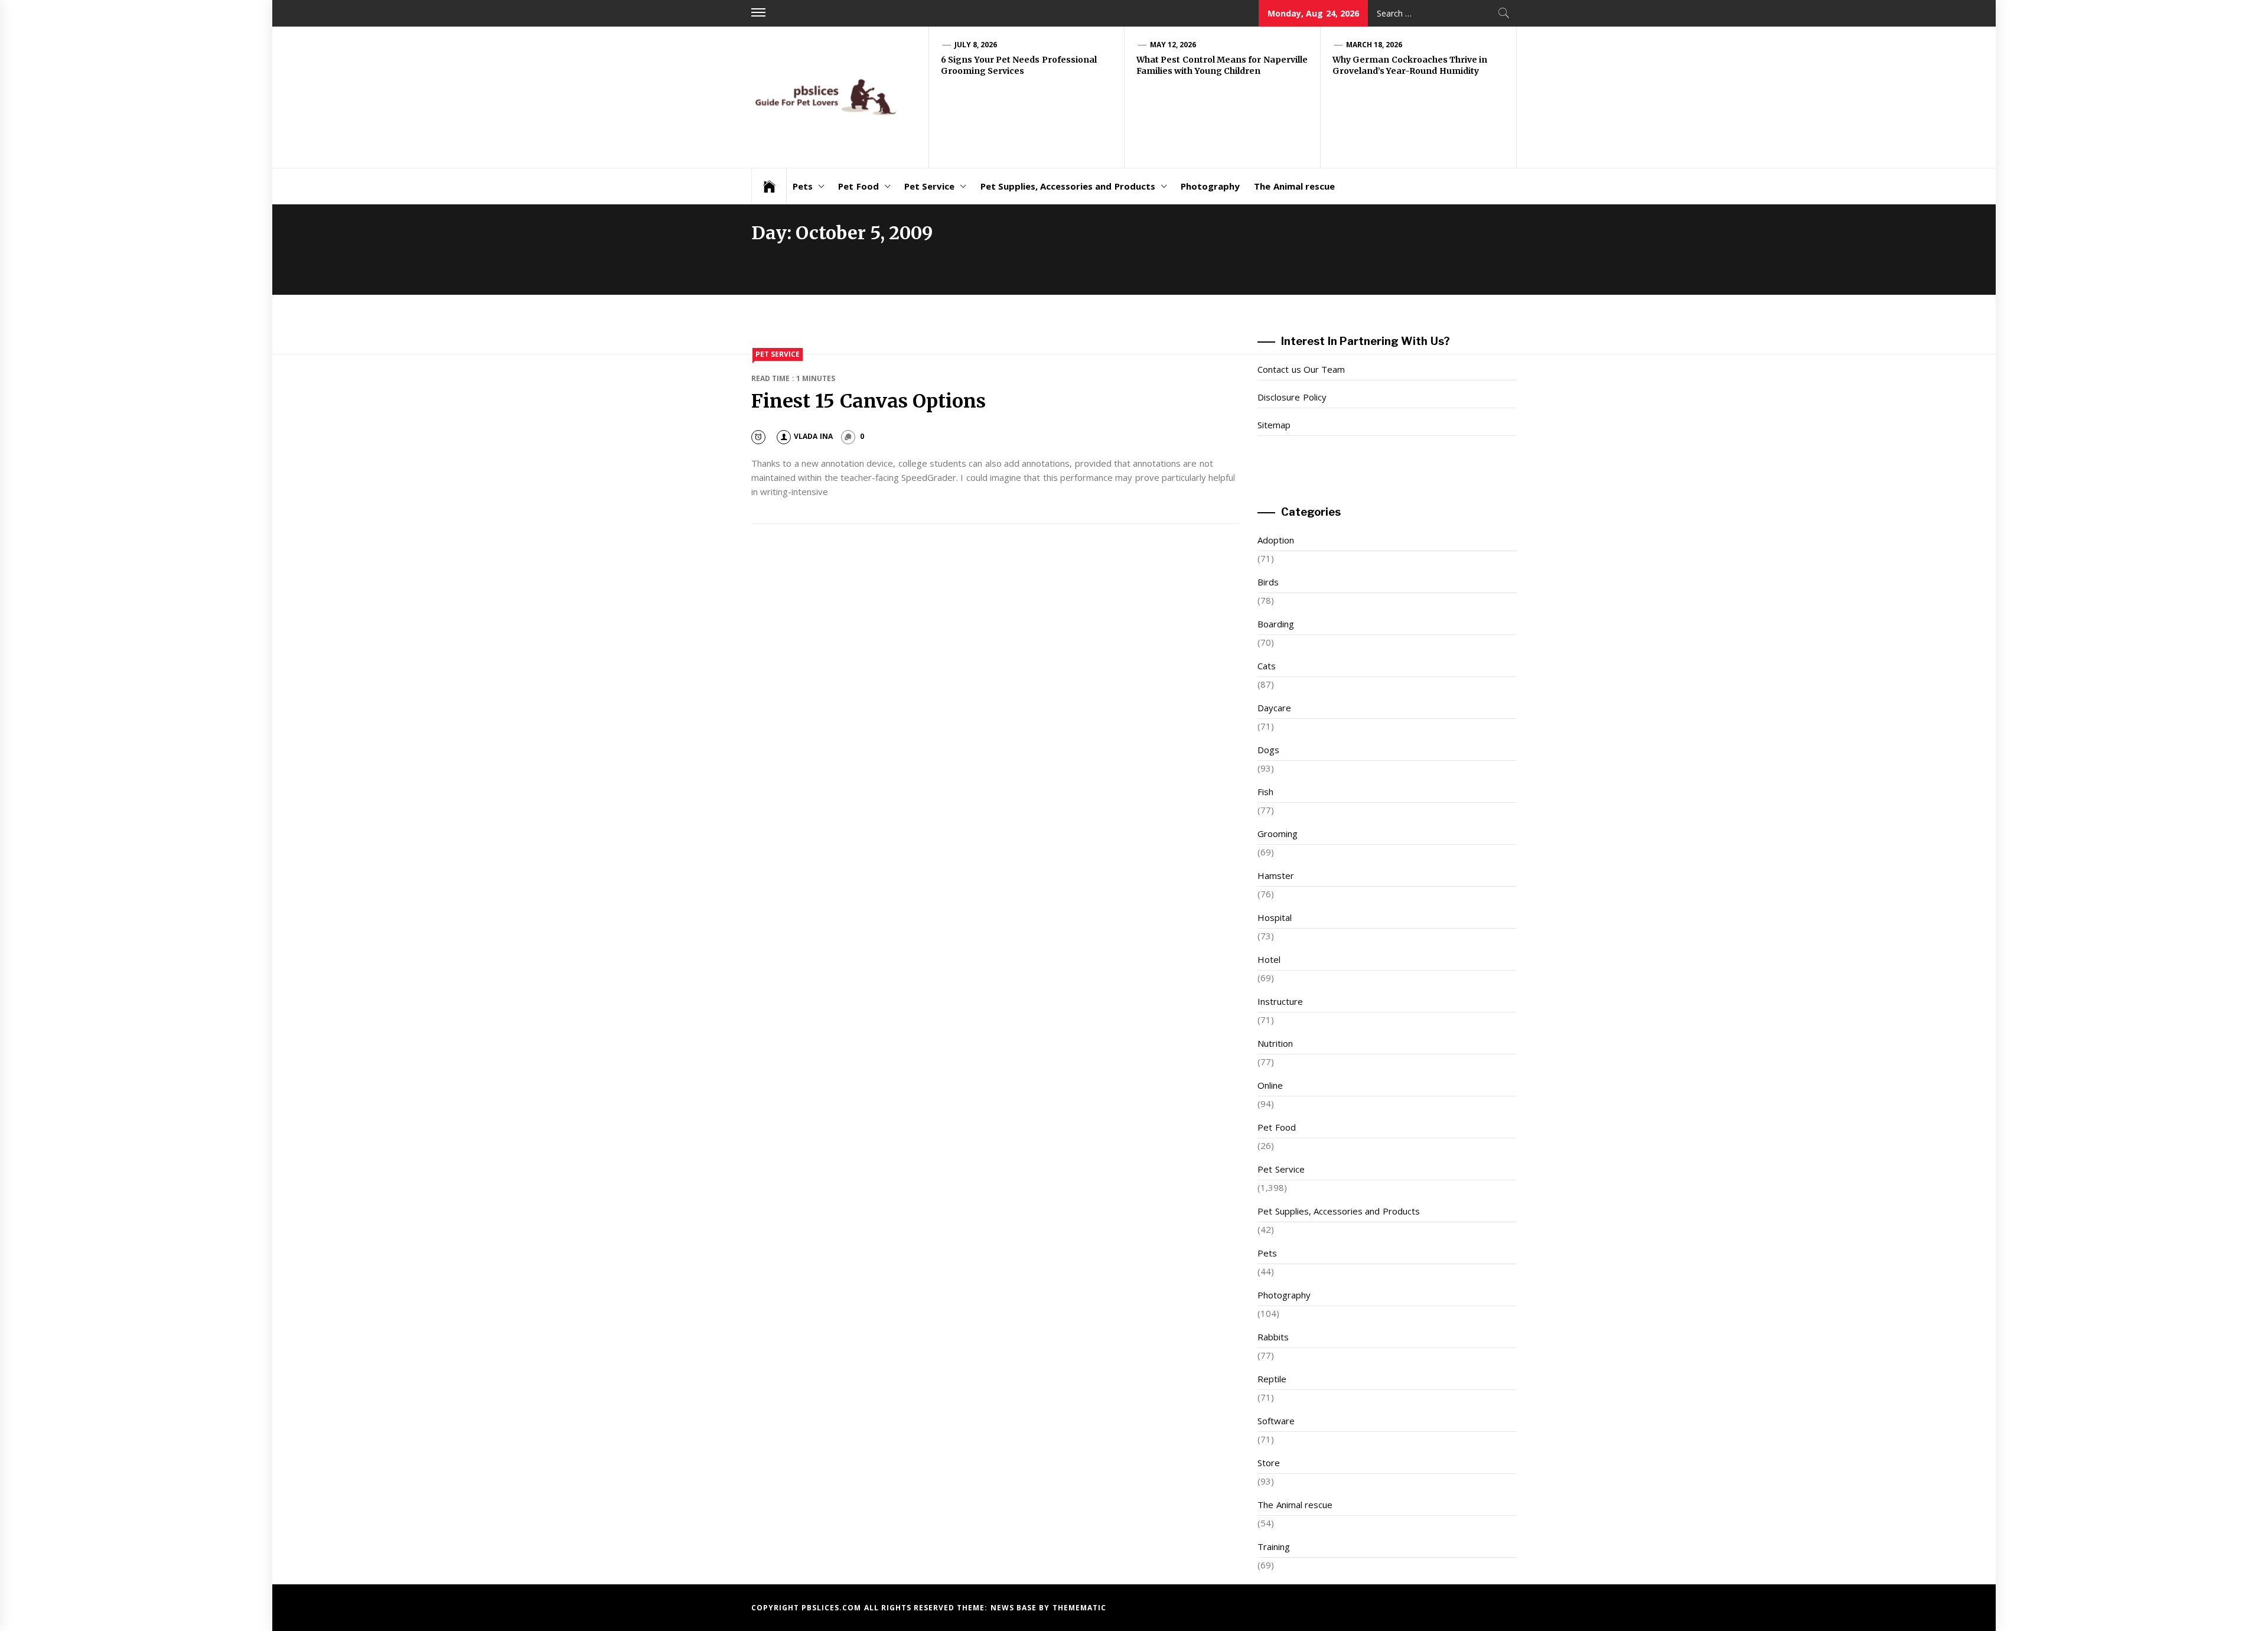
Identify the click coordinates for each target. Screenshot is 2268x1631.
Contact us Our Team (1301, 369)
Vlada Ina (813, 436)
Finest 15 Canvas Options (869, 401)
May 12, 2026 (1173, 45)
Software (1276, 1421)
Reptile (1272, 1379)
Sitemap (1274, 425)
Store (1269, 1463)
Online (1270, 1085)
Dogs (1268, 750)
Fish (1265, 792)
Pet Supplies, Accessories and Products (1068, 186)
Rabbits (1273, 1337)
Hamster (1276, 875)
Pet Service (929, 186)
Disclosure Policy (1292, 397)
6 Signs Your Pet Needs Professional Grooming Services (1019, 66)
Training (1274, 1547)
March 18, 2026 (1374, 45)
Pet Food (858, 186)
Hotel (1269, 959)
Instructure (1280, 1001)
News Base (1015, 1608)
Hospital (1275, 917)
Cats (1267, 666)
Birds (1268, 582)
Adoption (1276, 540)
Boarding (1276, 624)
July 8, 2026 (976, 45)
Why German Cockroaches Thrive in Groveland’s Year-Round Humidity (1410, 66)
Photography (1210, 186)
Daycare (1274, 708)
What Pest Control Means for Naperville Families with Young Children (1222, 66)
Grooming (1278, 834)
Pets (803, 186)
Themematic (1079, 1608)
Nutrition (1275, 1043)
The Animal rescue (1294, 186)
